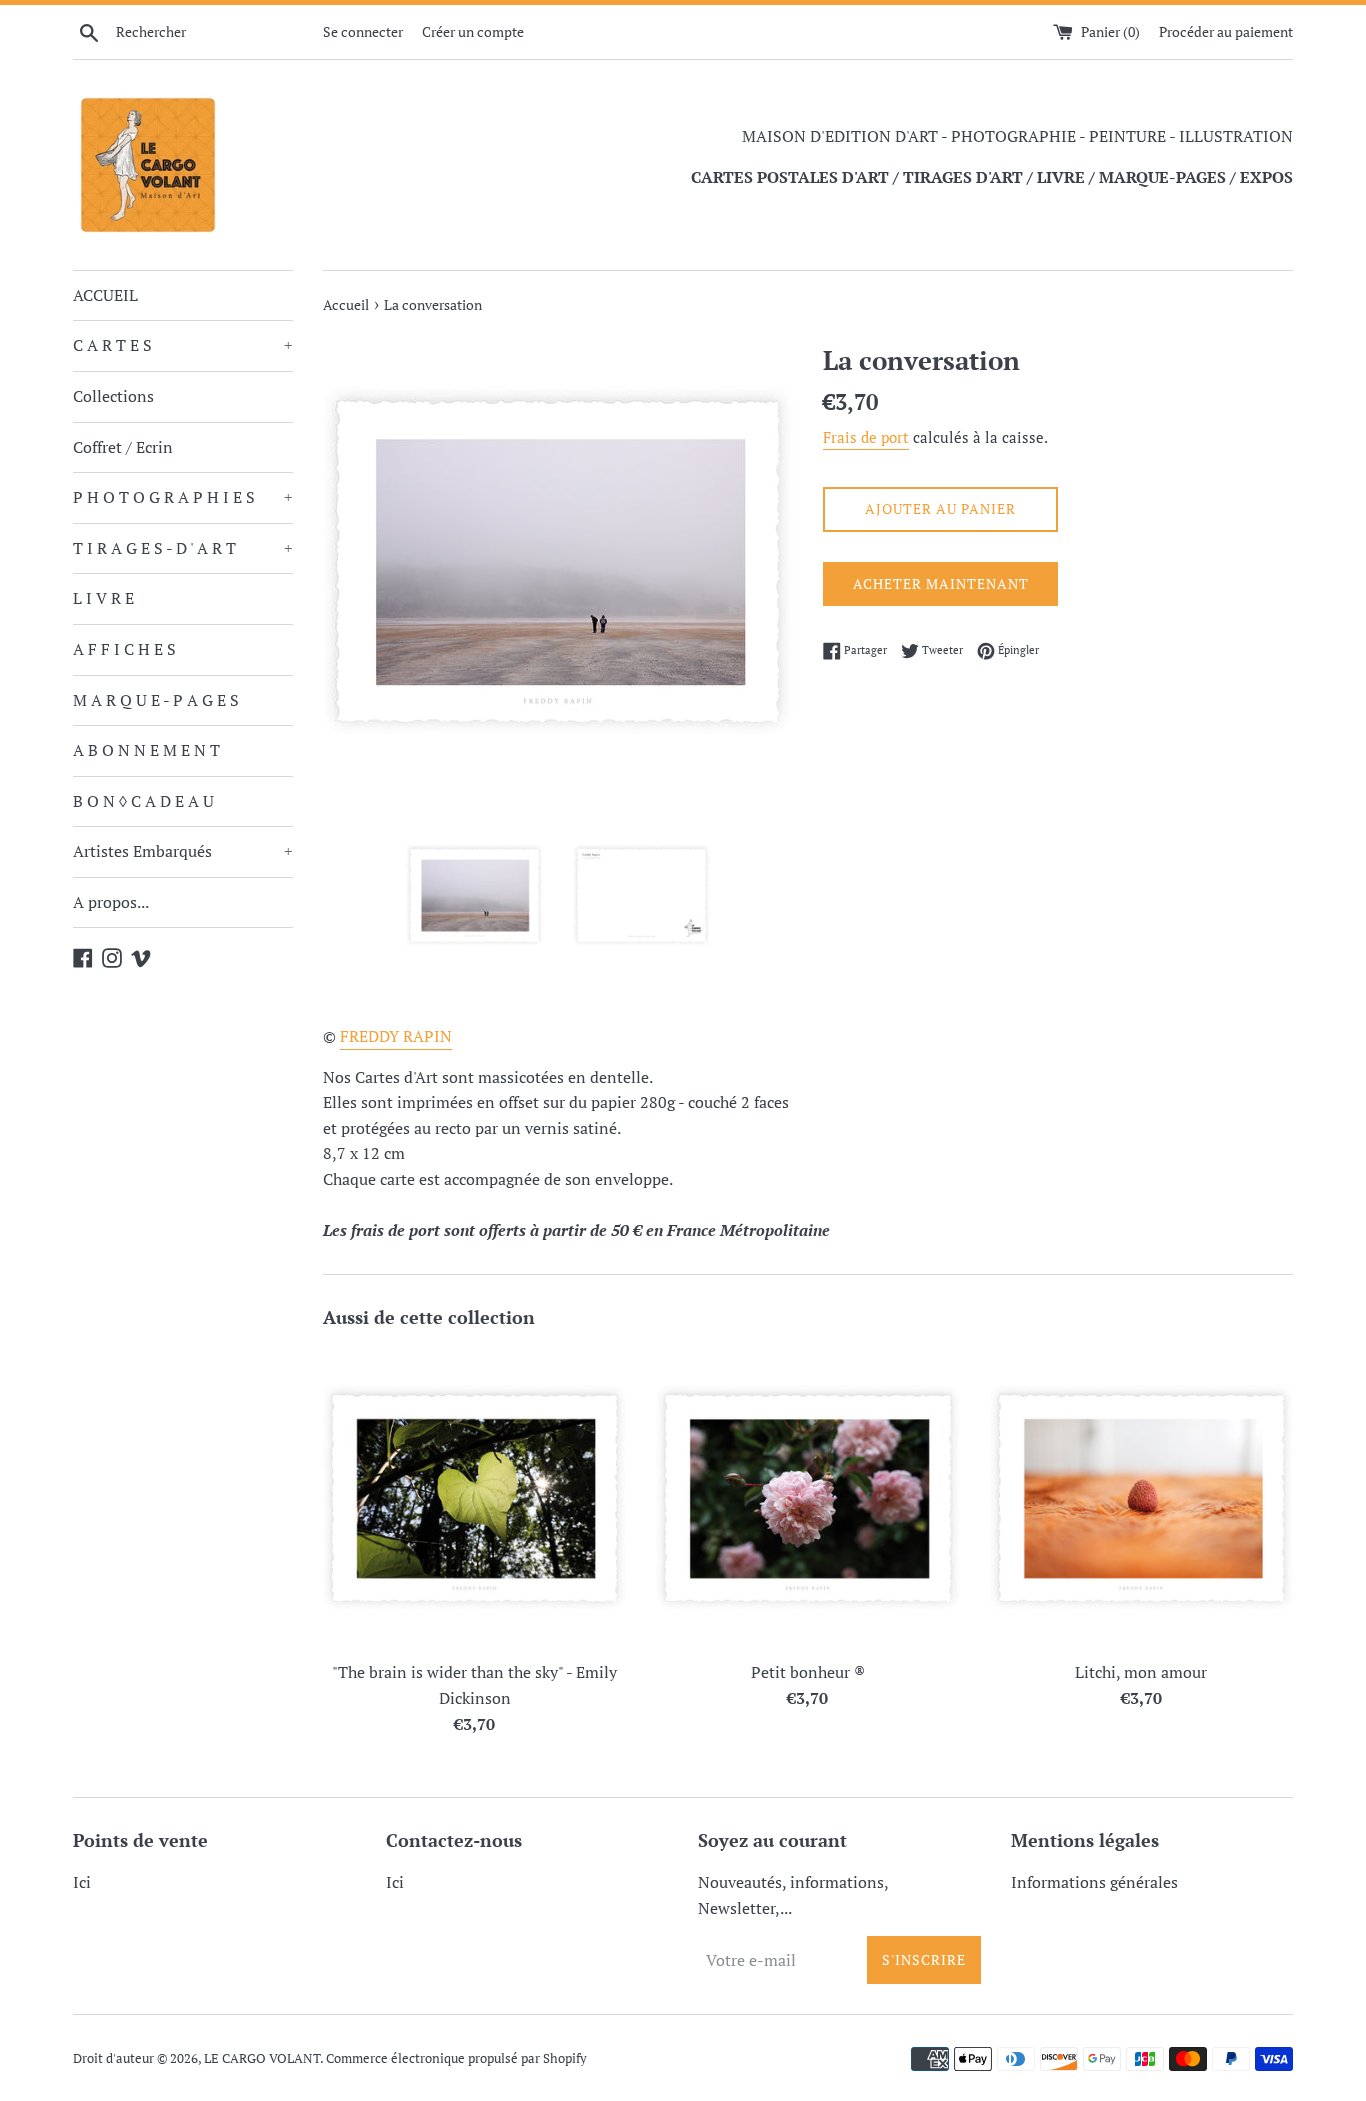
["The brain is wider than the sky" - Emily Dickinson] (474, 1498)
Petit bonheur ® (808, 1672)
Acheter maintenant (941, 583)
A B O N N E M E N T (146, 750)
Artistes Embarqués (183, 851)
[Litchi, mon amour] (1141, 1498)
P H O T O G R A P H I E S (183, 497)
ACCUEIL (105, 295)
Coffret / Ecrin (123, 447)
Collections (113, 396)
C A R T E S (183, 345)
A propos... (111, 902)
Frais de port (866, 437)
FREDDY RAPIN (396, 1036)
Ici (82, 1882)
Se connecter (363, 31)
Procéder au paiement (1226, 31)
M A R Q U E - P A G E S (156, 700)
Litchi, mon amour (1141, 1672)
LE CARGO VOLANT (262, 2058)
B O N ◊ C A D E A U (143, 801)
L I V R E (103, 598)
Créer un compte (473, 31)
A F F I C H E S (124, 649)
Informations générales (1094, 1882)
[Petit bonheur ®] (807, 1498)
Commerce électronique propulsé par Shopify (456, 2058)
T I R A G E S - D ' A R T (183, 548)
